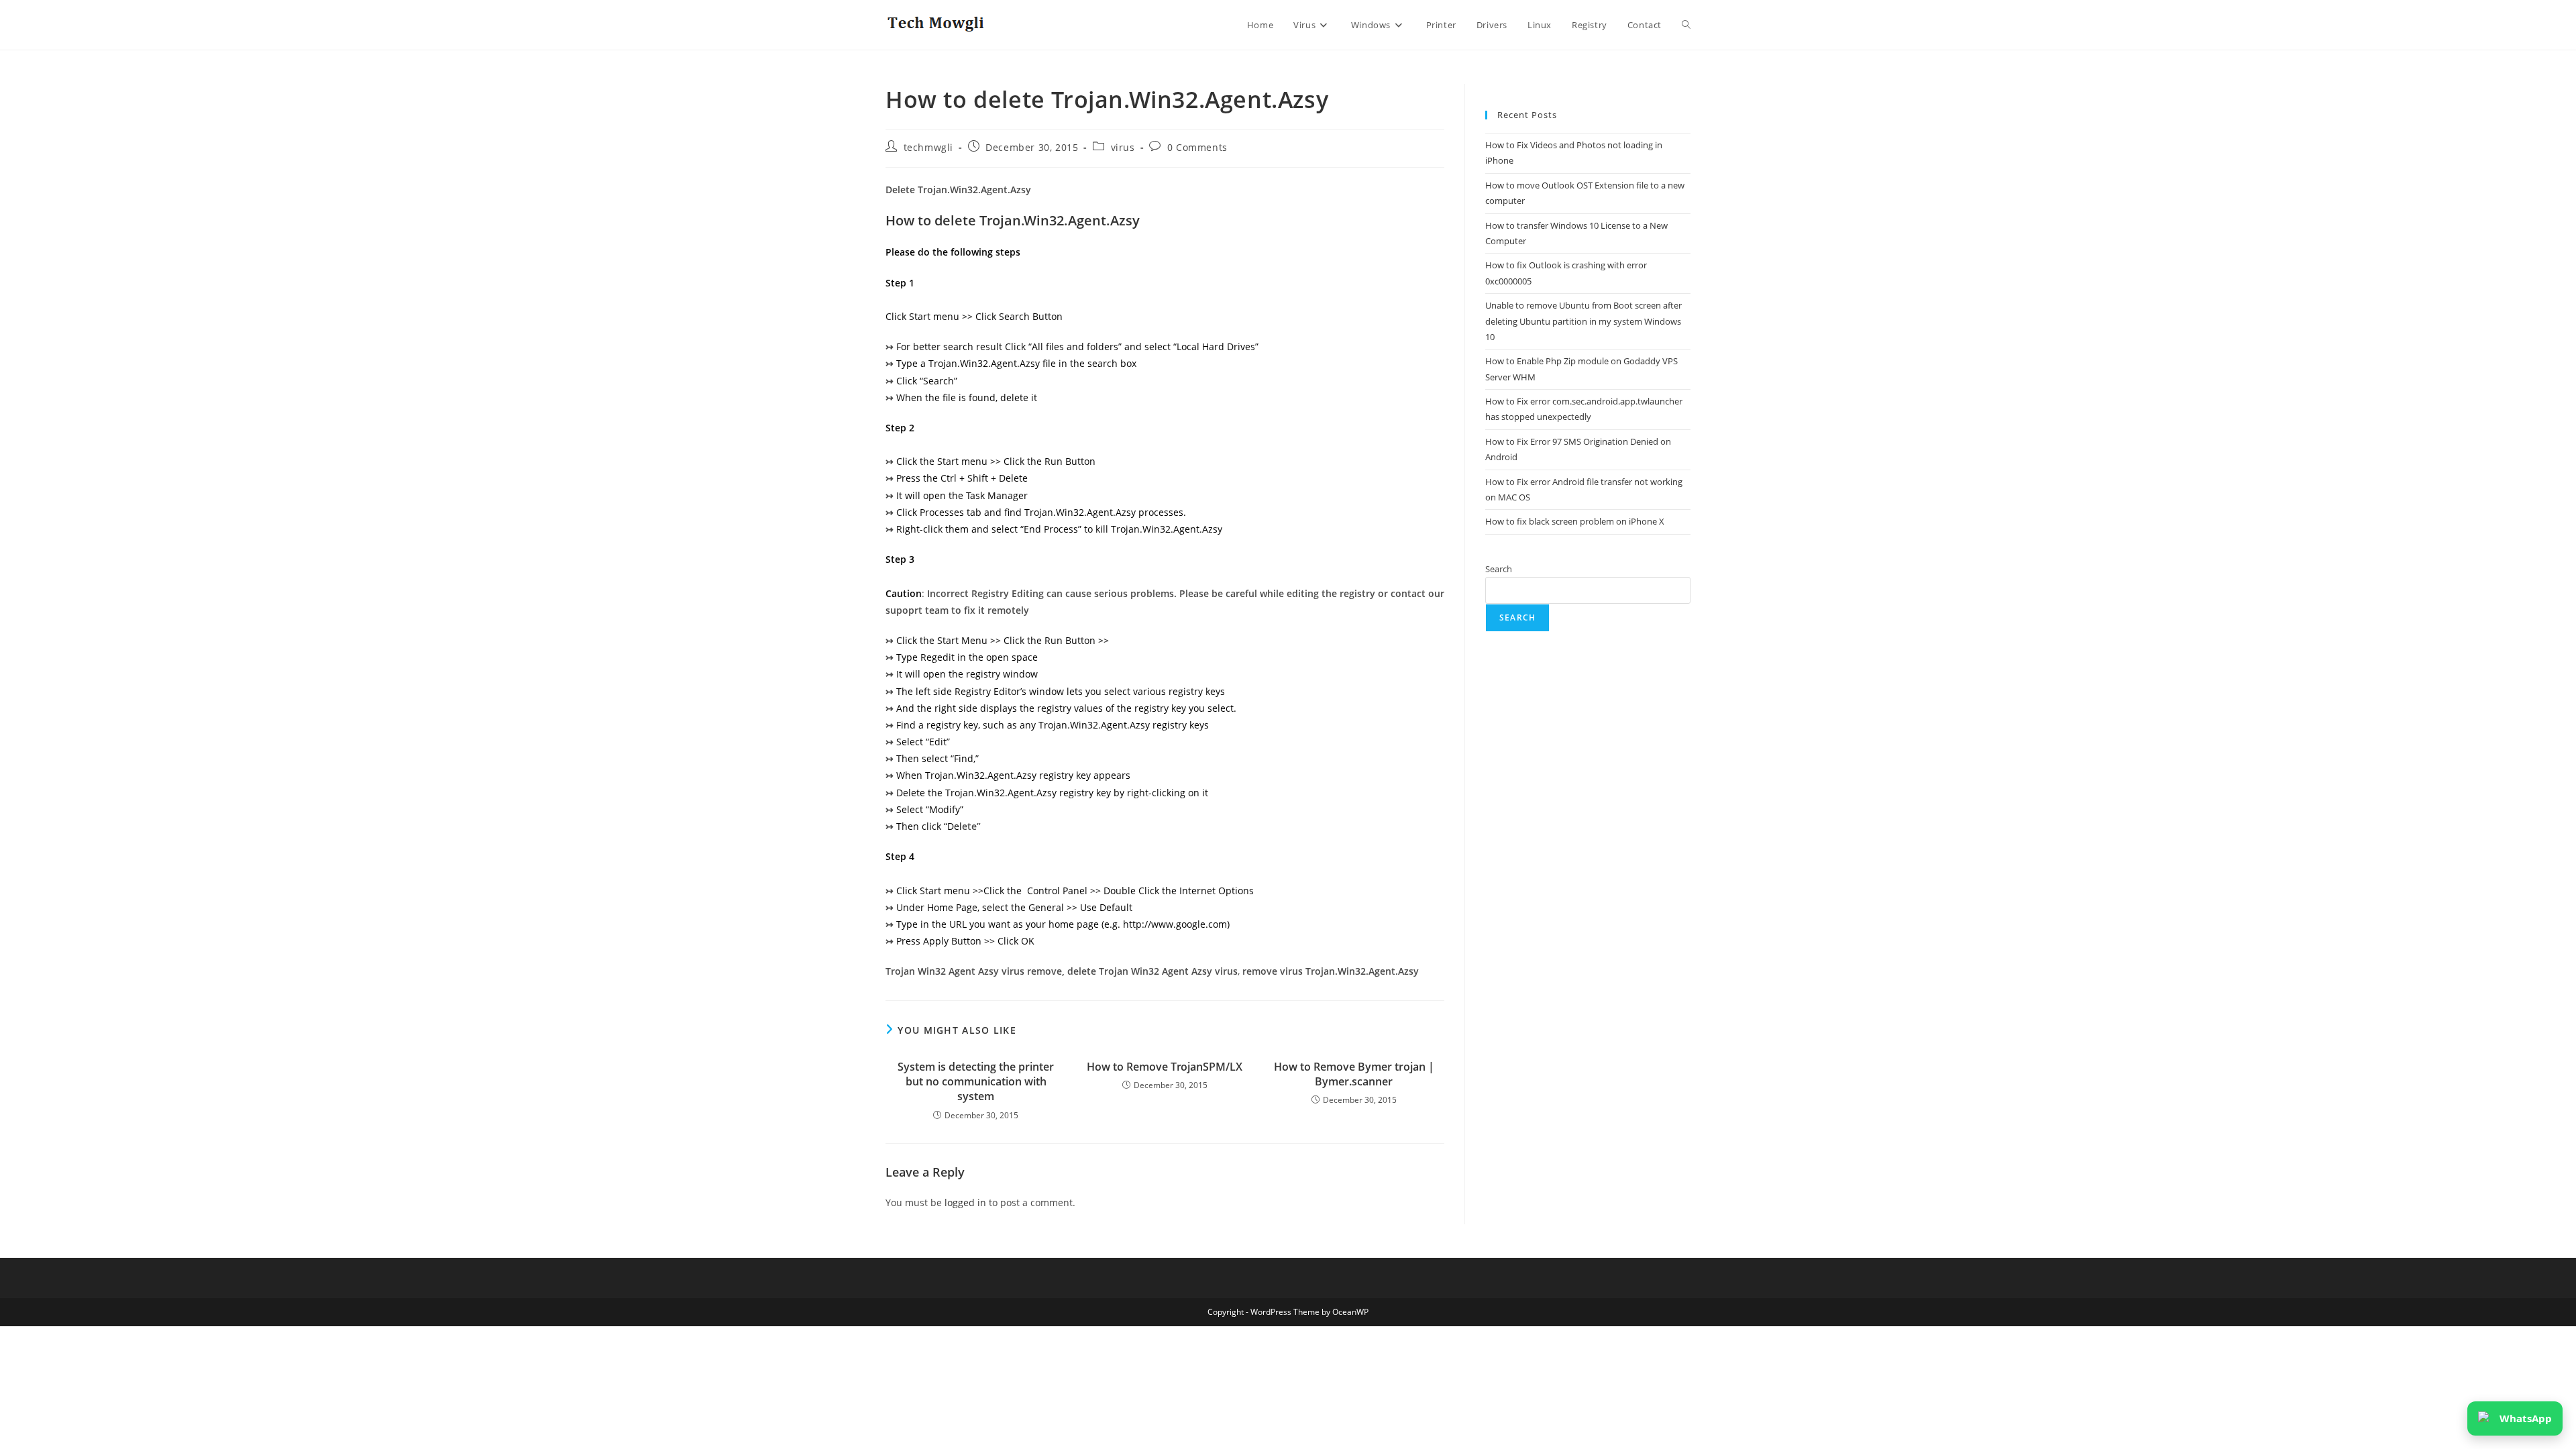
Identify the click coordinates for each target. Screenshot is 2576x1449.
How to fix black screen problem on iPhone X (1575, 521)
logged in (965, 1202)
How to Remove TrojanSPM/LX (1165, 1067)
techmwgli (928, 147)
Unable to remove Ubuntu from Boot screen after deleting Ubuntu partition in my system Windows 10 (1584, 321)
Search (1499, 569)
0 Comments (1197, 147)
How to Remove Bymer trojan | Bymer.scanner (1354, 1074)
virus (1123, 147)
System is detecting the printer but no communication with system (976, 1082)
